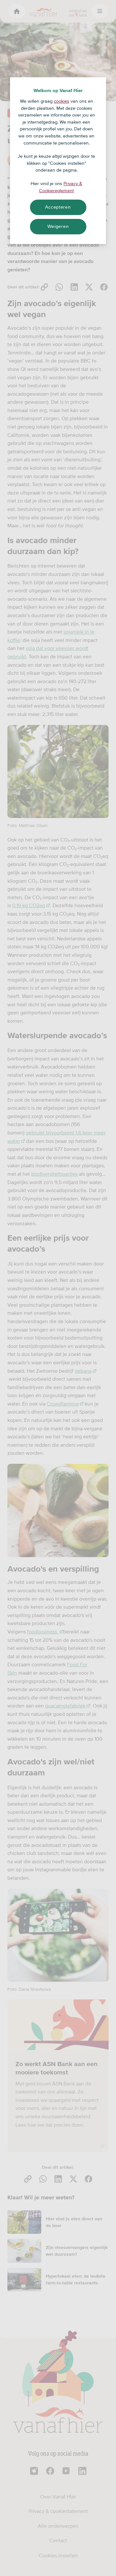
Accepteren (58, 207)
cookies (62, 101)
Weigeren (58, 226)
